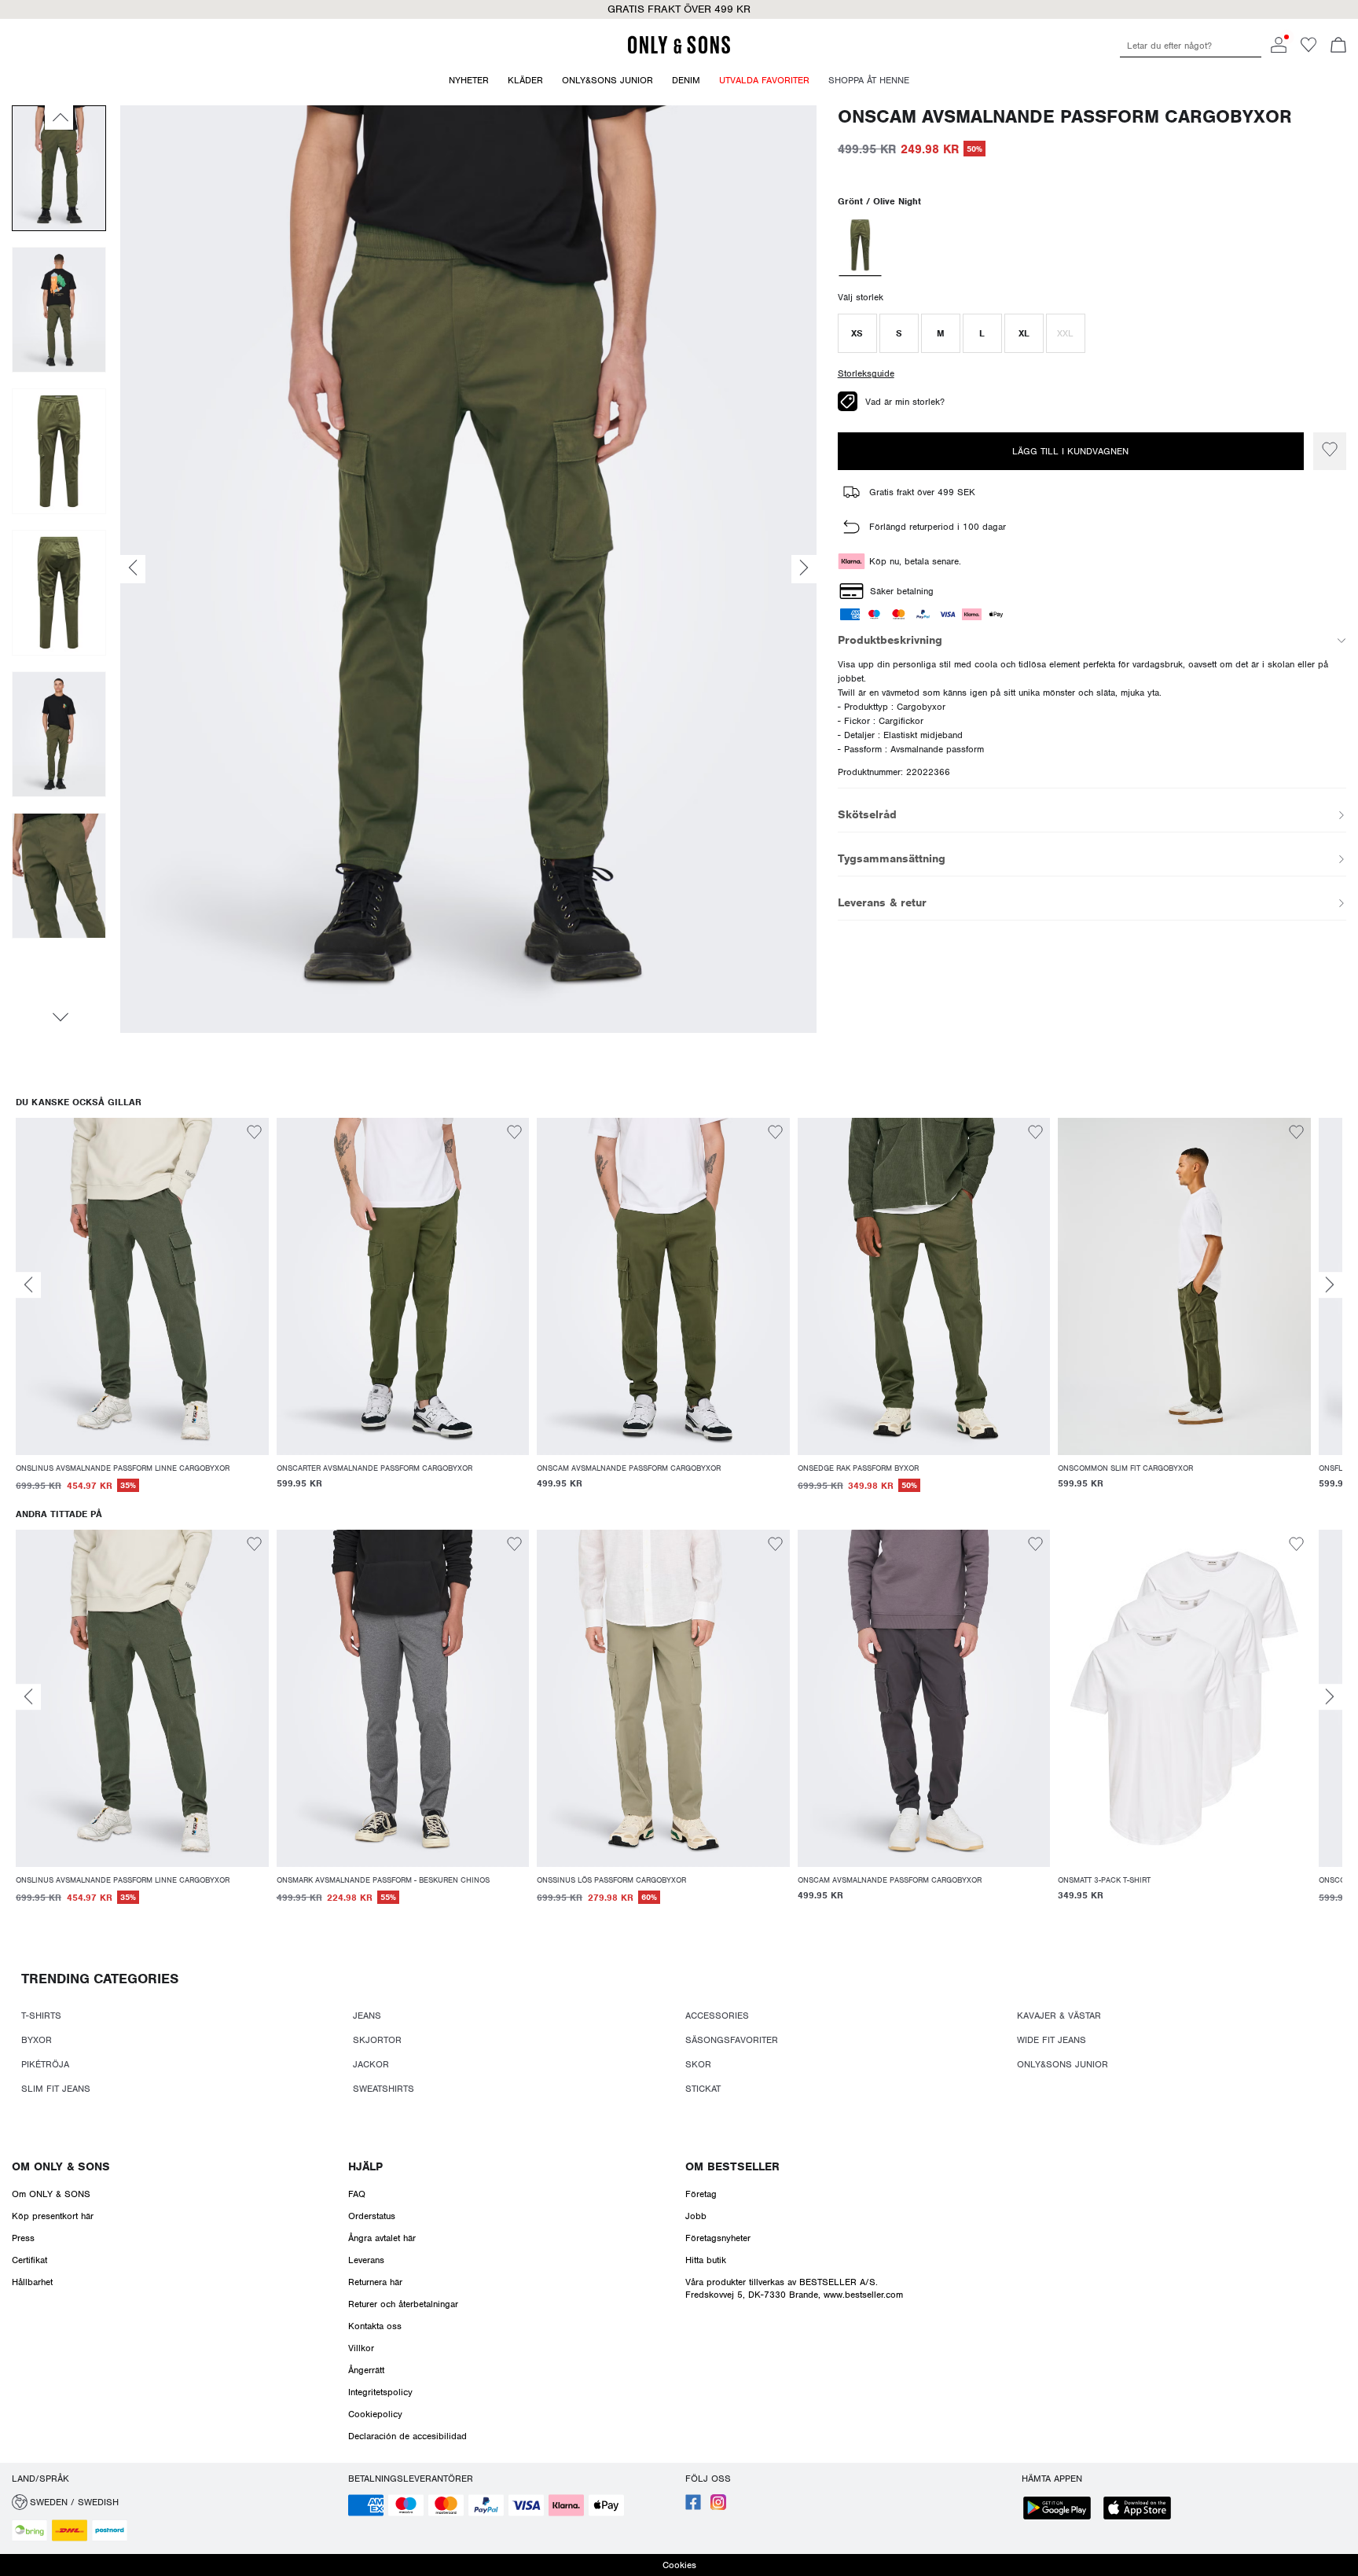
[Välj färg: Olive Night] (860, 247)
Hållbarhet (32, 2282)
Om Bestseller (732, 2166)
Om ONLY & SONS (61, 2166)
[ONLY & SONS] (679, 51)
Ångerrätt (366, 2370)
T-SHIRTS (41, 2016)
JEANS (367, 2016)
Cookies (679, 2565)
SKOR (698, 2064)
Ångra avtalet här (382, 2238)
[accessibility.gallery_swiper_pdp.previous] (59, 117)
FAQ (357, 2194)
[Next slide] (1330, 1285)
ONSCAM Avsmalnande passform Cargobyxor (1065, 117)
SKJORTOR (377, 2040)
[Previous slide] (28, 1285)
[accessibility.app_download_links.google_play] (1062, 2510)
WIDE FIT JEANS (1052, 2040)
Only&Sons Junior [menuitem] (607, 80)
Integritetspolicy (380, 2392)
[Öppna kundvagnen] (1338, 46)
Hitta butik (706, 2260)
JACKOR (371, 2064)
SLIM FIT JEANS (56, 2089)
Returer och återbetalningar (403, 2304)
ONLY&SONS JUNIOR (1063, 2064)
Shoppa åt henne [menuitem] (869, 80)
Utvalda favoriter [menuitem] (764, 80)
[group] (142, 1314)
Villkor (361, 2348)
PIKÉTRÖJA (45, 2064)
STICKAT (703, 2089)
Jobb (696, 2216)
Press (23, 2238)
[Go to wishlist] (1308, 50)
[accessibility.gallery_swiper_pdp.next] (59, 1017)
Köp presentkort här (53, 2216)
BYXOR (37, 2040)
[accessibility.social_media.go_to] (693, 2507)
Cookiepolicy (375, 2414)
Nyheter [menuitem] (469, 80)
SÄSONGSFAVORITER (732, 2040)
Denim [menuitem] (686, 80)
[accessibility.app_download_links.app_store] (1142, 2510)
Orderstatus (372, 2216)
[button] (857, 333)
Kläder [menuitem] (525, 80)
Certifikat (29, 2260)
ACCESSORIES (717, 2016)
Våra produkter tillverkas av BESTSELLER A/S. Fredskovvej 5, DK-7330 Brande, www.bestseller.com (794, 2288)
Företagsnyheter (718, 2238)
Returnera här (375, 2282)
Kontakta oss (375, 2326)
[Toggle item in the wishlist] (1330, 451)
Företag (701, 2194)
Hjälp (365, 2166)
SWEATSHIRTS (384, 2089)
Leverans (366, 2260)
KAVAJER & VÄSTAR (1059, 2016)
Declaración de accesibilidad (407, 2436)
